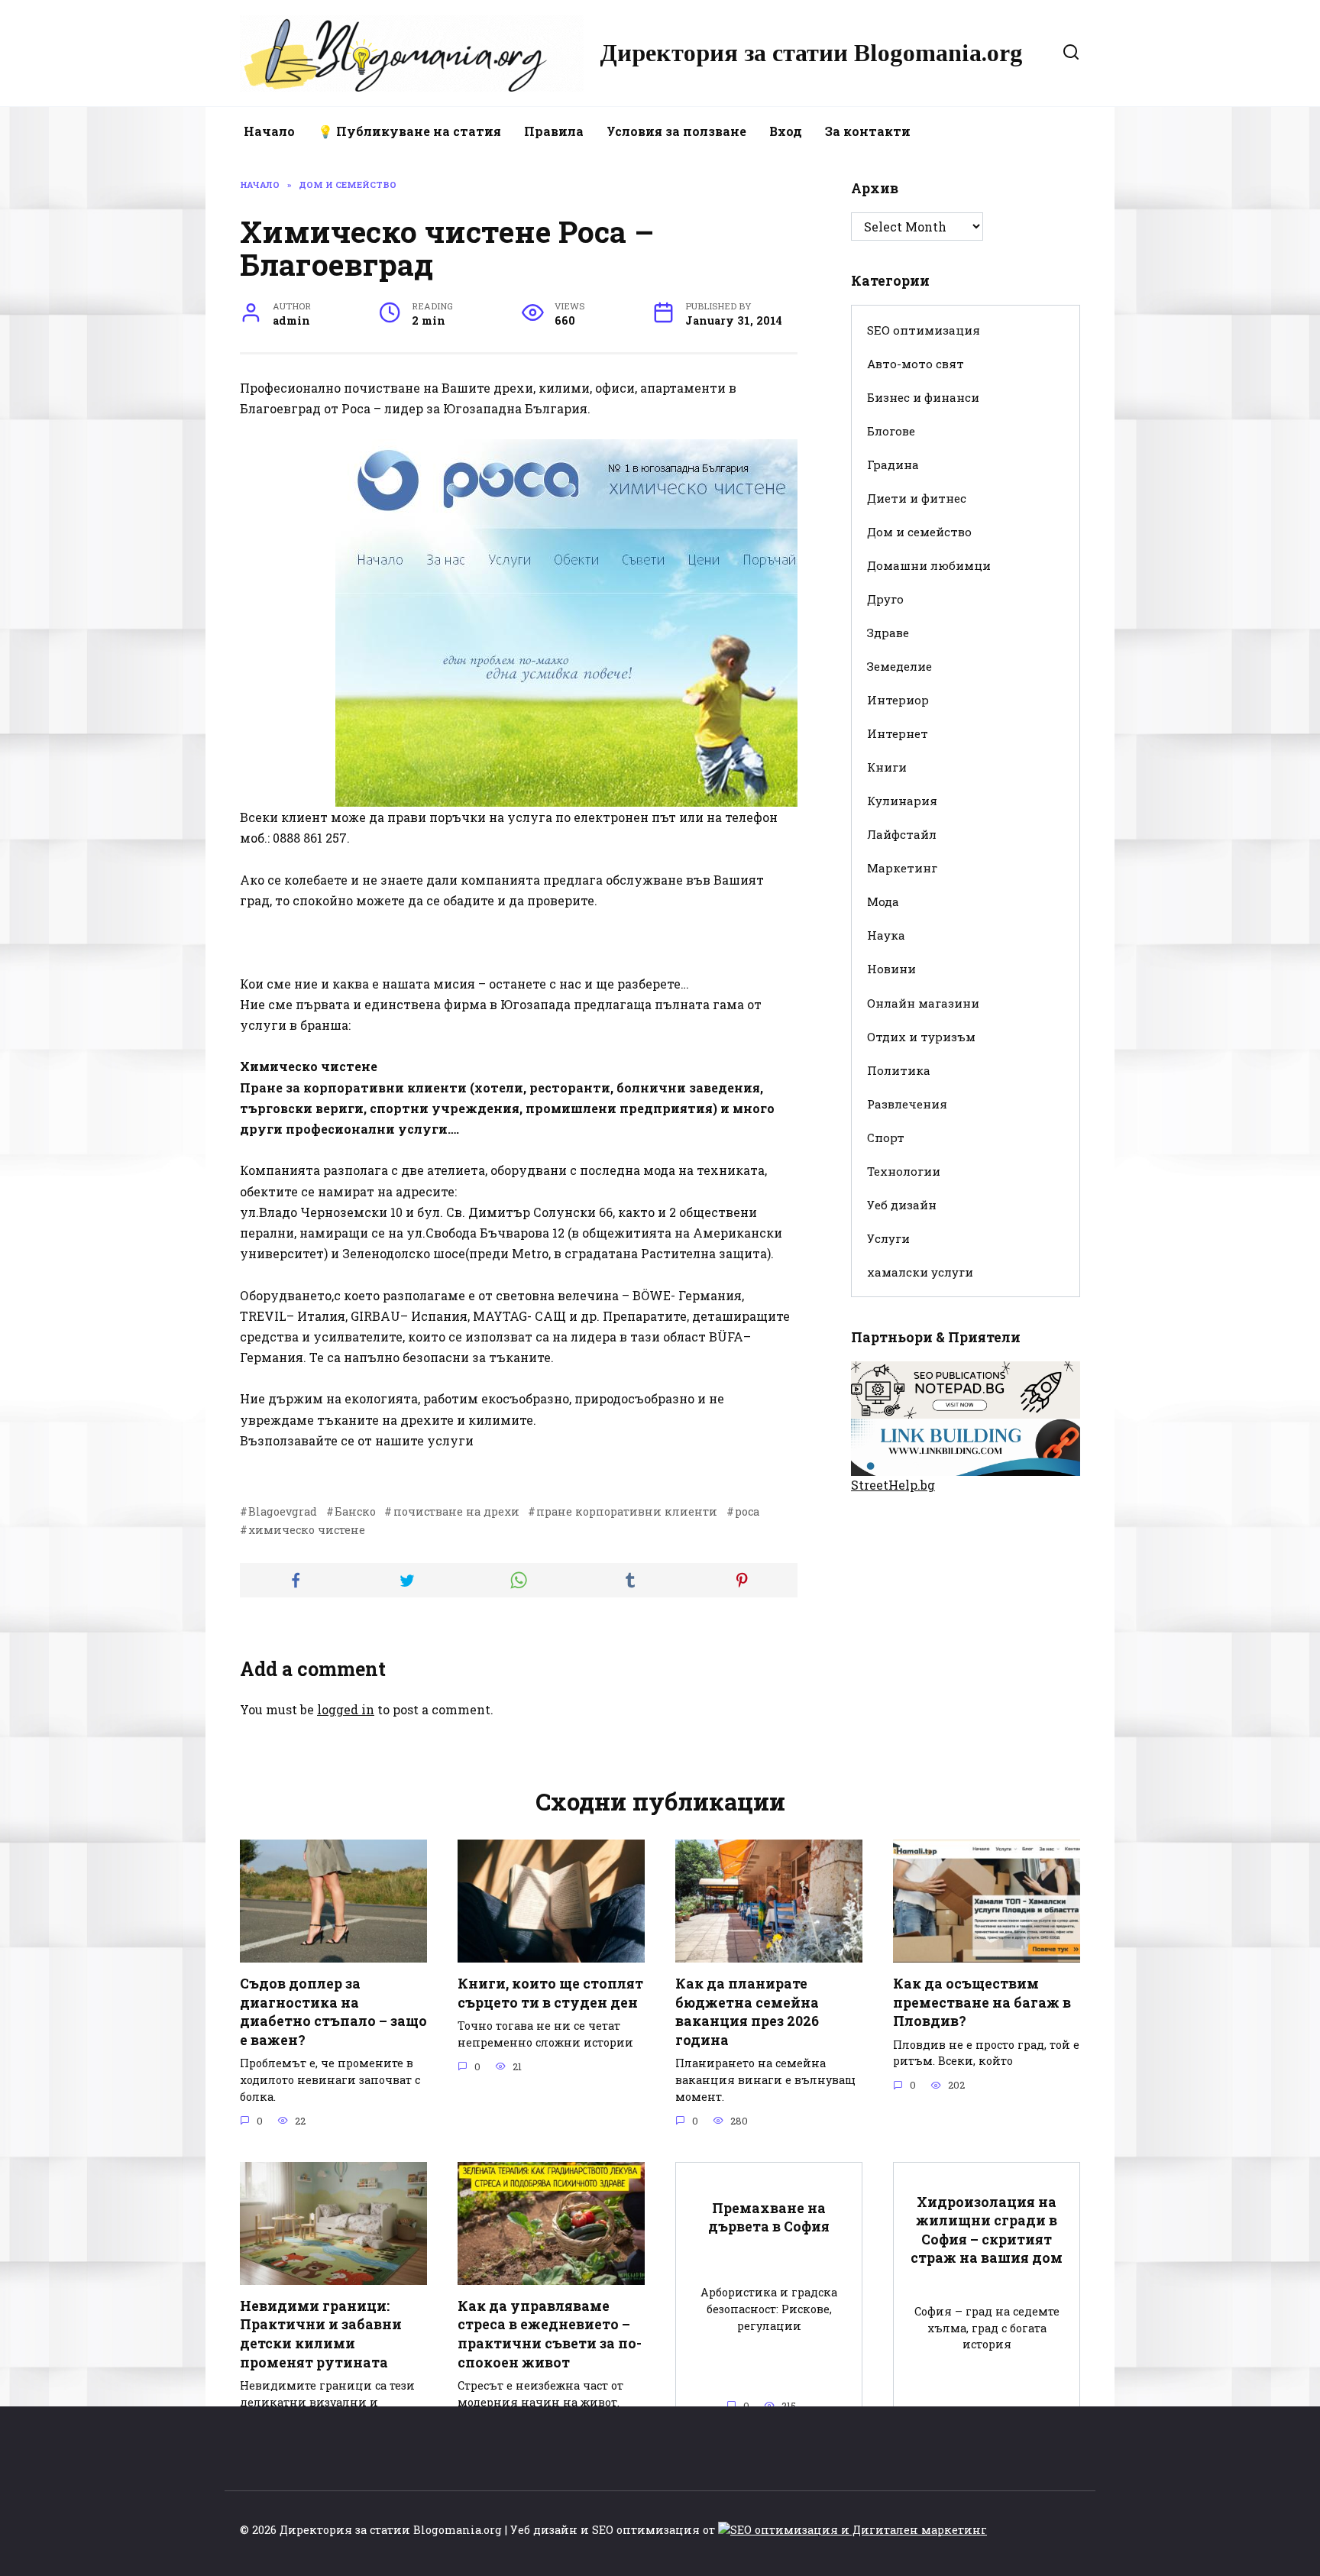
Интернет (898, 733)
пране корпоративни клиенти (627, 1511)
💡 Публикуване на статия (409, 131)
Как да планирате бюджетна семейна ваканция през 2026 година (747, 2012)
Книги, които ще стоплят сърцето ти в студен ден (550, 1993)
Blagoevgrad (283, 1511)
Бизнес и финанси (923, 397)
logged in (346, 1709)
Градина (893, 464)
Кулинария (902, 801)
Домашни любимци (929, 565)
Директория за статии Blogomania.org (811, 53)
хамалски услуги (920, 1272)
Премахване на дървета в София (769, 2217)
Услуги (888, 1238)
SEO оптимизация (924, 330)
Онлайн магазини (923, 1003)
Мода (883, 901)
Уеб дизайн (902, 1205)
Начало (269, 131)
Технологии (904, 1171)
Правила (554, 131)
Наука (886, 935)
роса (747, 1511)
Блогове (891, 431)
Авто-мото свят (916, 364)
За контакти (868, 131)
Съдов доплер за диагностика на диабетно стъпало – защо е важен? (333, 2012)
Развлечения (907, 1104)
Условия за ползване (676, 131)
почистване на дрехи (456, 1511)
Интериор (898, 700)
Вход (786, 131)
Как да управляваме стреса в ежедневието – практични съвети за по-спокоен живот (550, 2334)
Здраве (888, 633)
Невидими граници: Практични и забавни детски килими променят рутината (321, 2334)
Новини (891, 969)
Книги (887, 767)
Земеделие (899, 666)
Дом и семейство (919, 532)
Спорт (886, 1138)
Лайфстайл (902, 834)
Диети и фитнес (917, 498)
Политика (899, 1070)
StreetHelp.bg (893, 1485)
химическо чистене (307, 1530)
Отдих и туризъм (921, 1037)
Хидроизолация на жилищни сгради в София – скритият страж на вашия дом (987, 2230)
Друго (885, 599)
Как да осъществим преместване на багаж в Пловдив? (982, 2002)
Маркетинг (902, 868)
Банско (355, 1511)
